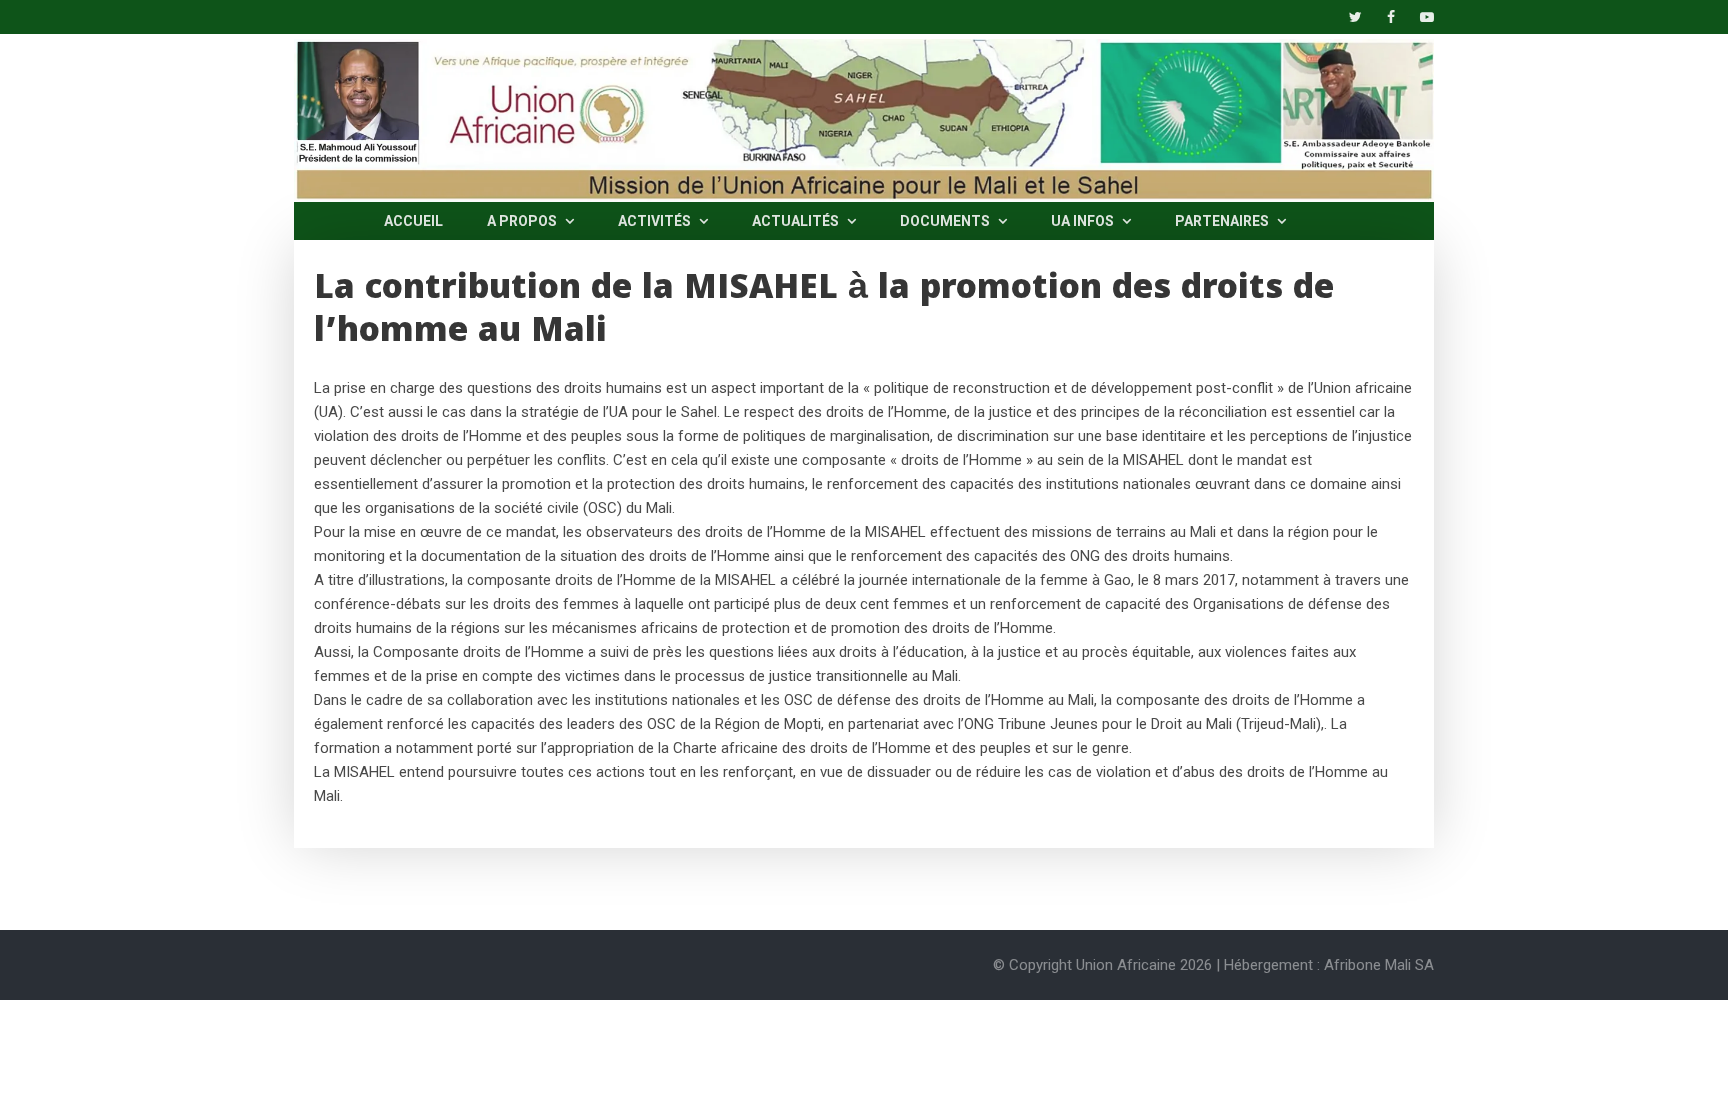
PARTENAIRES (1223, 221)
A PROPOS (523, 221)
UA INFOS (1084, 221)
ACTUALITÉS (797, 221)
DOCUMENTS (946, 221)
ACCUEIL (413, 221)
